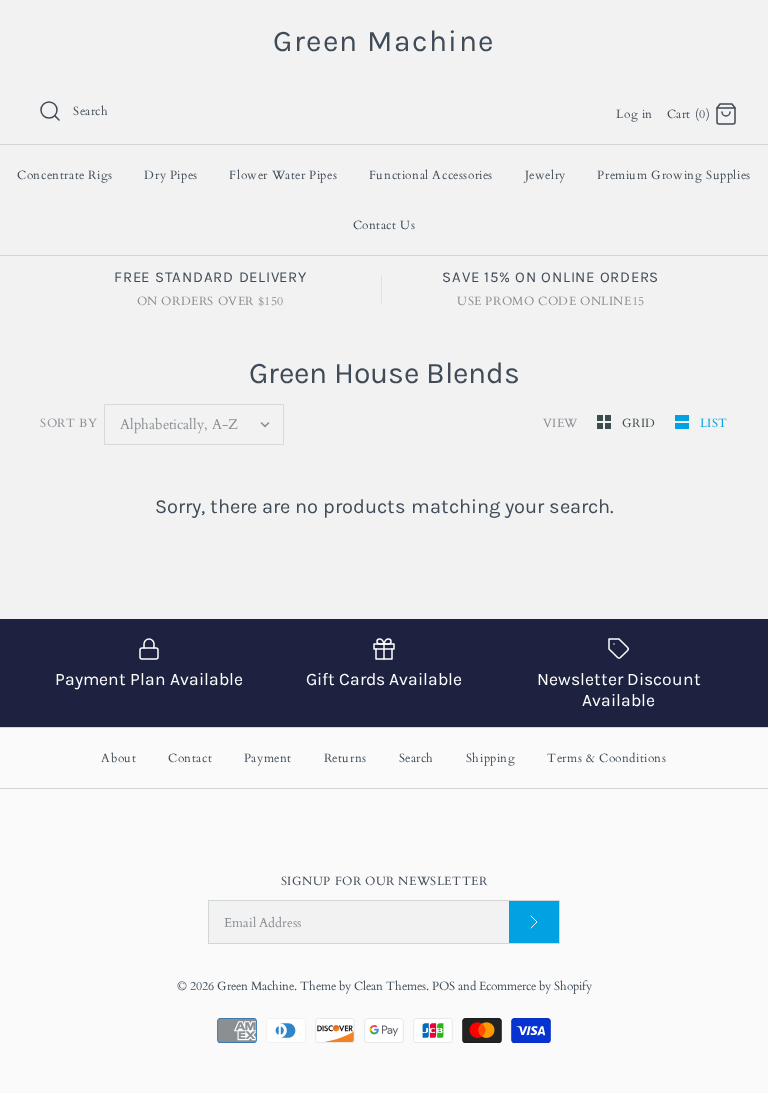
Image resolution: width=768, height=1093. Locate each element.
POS (443, 986)
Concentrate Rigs (65, 175)
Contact (190, 758)
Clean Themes (390, 986)
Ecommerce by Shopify (535, 986)
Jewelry (545, 175)
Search (417, 758)
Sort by (68, 423)
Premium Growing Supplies (673, 175)
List (714, 423)
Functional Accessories (431, 175)
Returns (345, 758)
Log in (634, 114)
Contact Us (384, 225)
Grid (641, 423)
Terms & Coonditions (606, 758)
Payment (268, 758)
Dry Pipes (170, 175)
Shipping (491, 758)
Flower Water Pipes (283, 175)
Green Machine (255, 986)
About (118, 758)
